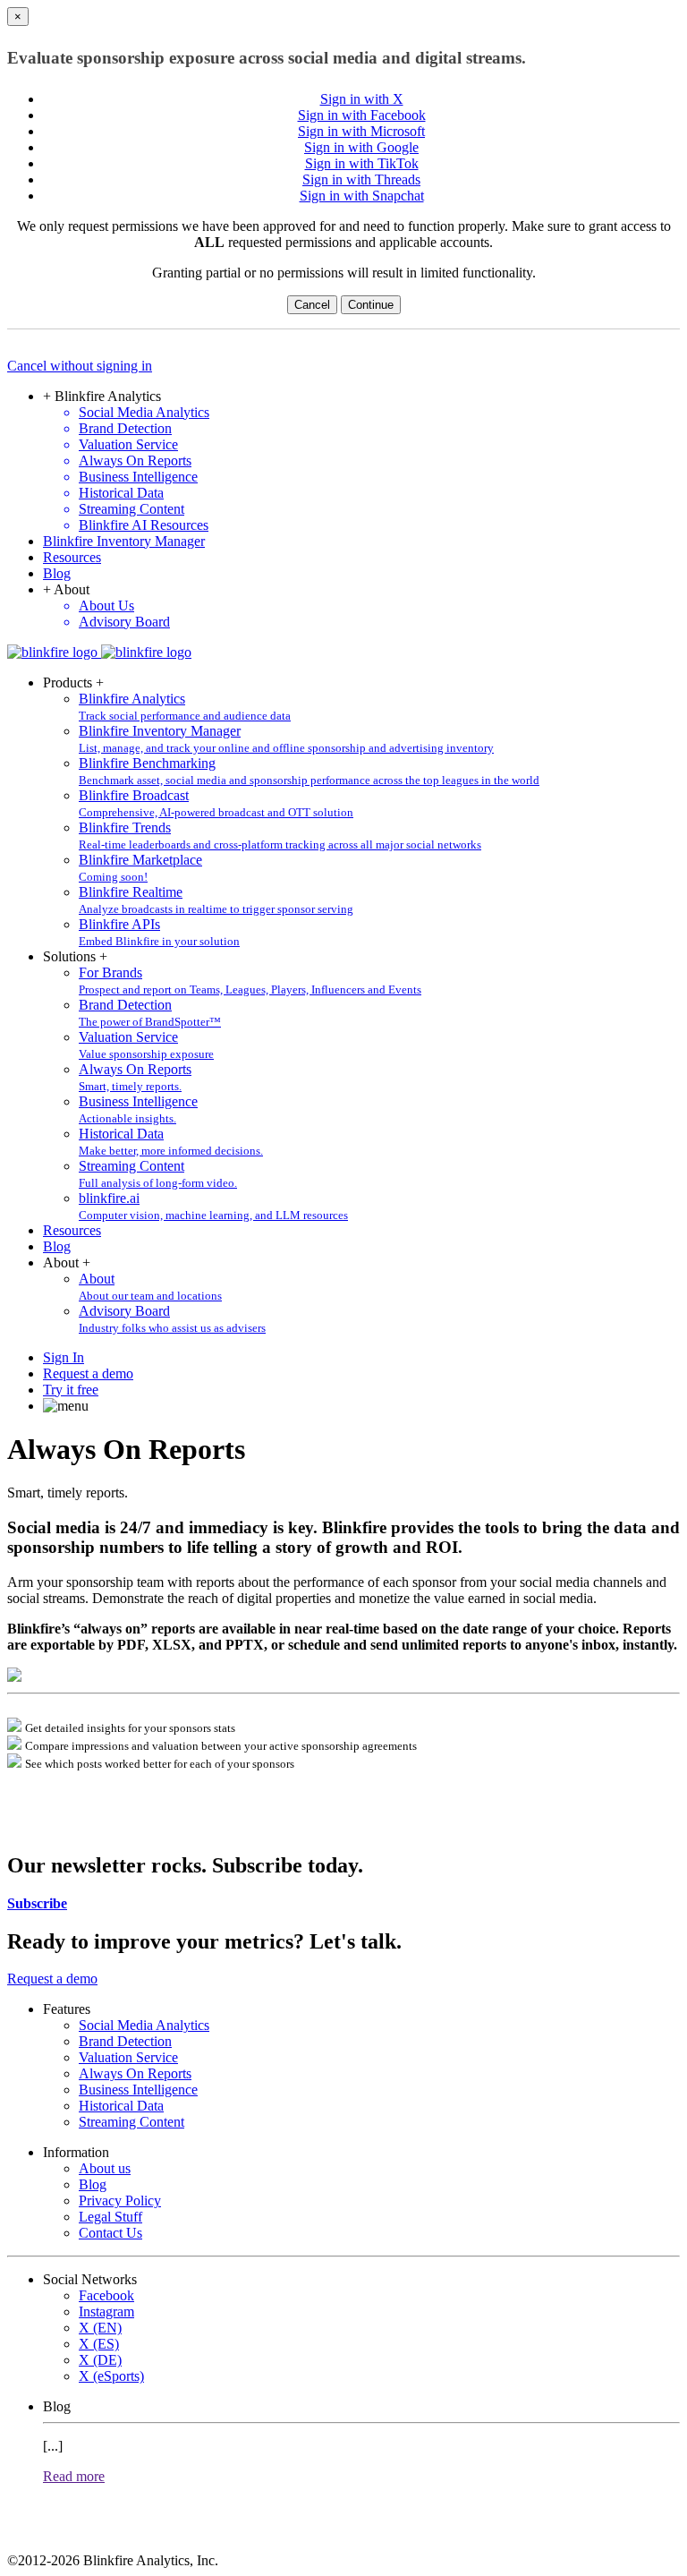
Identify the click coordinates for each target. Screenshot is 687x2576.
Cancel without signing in (80, 366)
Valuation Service (128, 2057)
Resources (72, 557)
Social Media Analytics (144, 2025)
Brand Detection (125, 2041)
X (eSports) (111, 2376)
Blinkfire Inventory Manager (124, 541)
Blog (57, 573)
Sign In (64, 1357)
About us (105, 2168)
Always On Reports (135, 2073)
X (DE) (100, 2360)
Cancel (312, 305)
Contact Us (110, 2233)
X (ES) (99, 2344)
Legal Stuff (110, 2217)
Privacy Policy (120, 2201)
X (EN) (100, 2328)
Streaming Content (131, 2122)
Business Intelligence (138, 2090)
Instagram (106, 2312)
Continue (371, 305)
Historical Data (121, 2106)
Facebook (106, 2295)
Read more (74, 2476)
